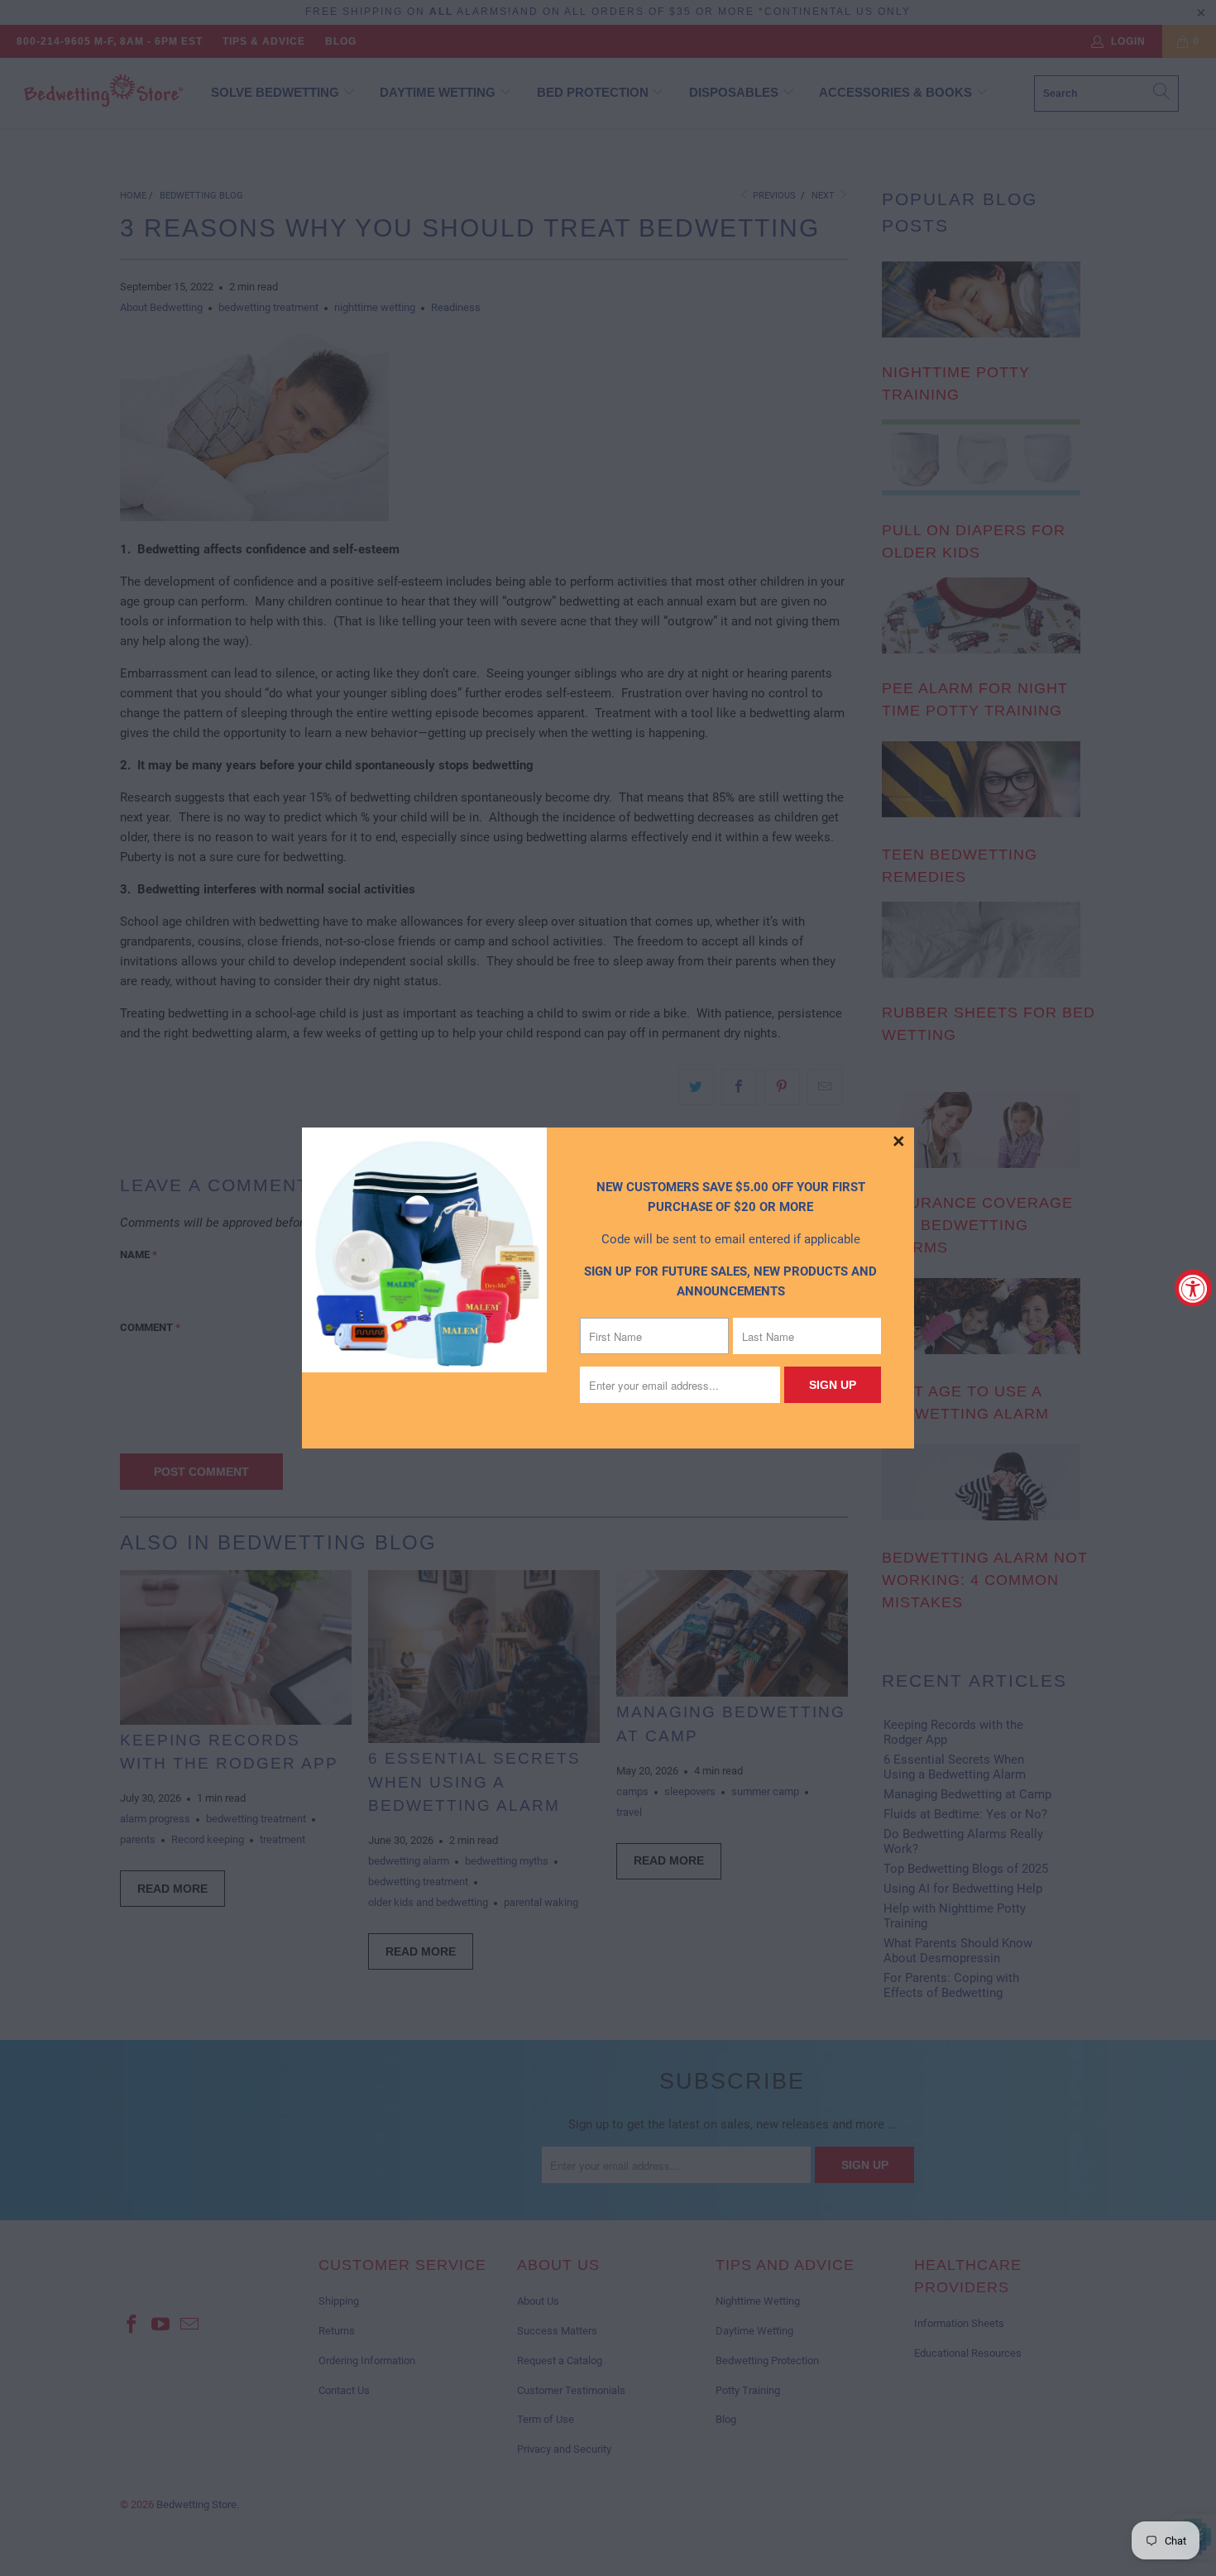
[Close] (899, 1142)
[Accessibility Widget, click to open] (1193, 1288)
